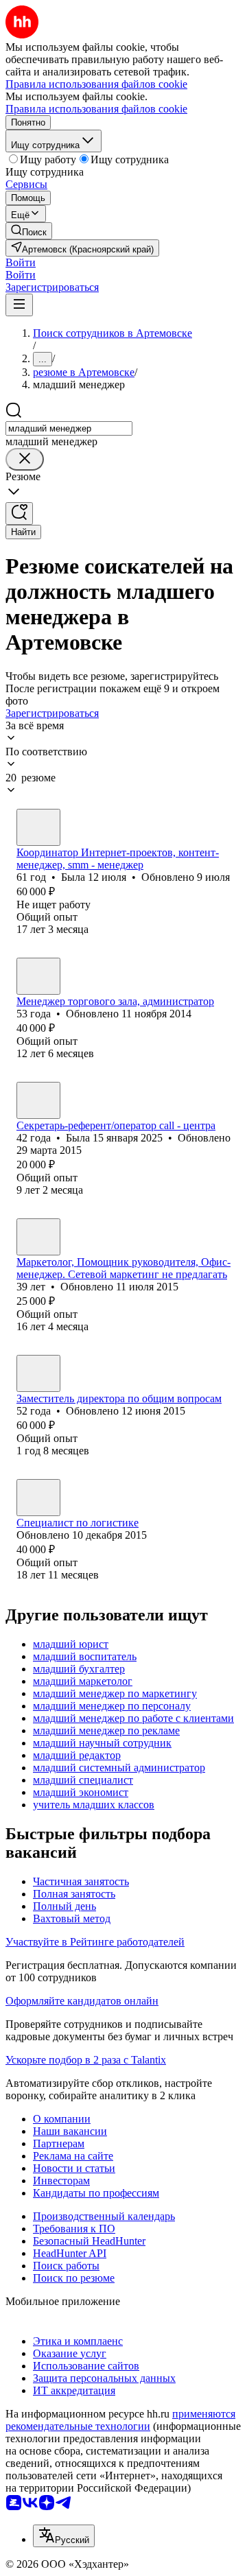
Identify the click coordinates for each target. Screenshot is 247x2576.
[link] (29, 231)
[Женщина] (38, 827)
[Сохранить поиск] (19, 513)
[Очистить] (25, 459)
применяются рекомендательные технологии (120, 2420)
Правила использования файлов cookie (96, 109)
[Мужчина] (38, 1373)
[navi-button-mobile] (19, 305)
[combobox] (69, 428)
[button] (21, 262)
